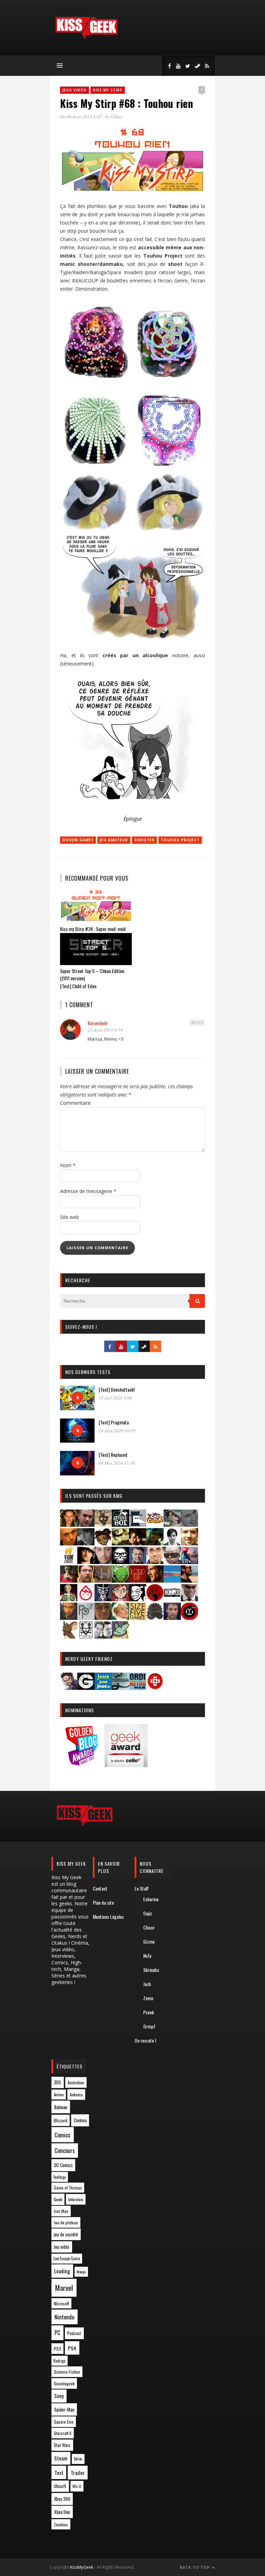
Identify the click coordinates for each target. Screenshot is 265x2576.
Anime (59, 2095)
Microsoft (61, 2303)
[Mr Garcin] (103, 1599)
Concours (65, 2151)
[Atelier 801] (120, 1525)
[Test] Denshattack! (117, 1389)
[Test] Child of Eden (78, 986)
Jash (147, 1984)
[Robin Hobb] (103, 1618)
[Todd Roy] (172, 1618)
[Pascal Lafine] (189, 1599)
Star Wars (62, 2445)
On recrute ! (145, 2040)
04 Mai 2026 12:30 (117, 1463)
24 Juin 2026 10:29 (117, 1431)
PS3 (57, 2349)
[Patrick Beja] (69, 1618)
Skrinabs (151, 1970)
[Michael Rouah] (86, 1599)
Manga (81, 2272)
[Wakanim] (103, 1636)
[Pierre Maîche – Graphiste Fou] (69, 1688)
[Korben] (172, 1562)
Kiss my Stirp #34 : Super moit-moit (93, 929)
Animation (76, 2082)
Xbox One (62, 2512)
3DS (57, 2082)
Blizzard (61, 2120)
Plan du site (103, 1902)
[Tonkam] (189, 1618)
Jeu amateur (114, 840)
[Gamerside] (86, 1688)
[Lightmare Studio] (120, 1580)
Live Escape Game (67, 2258)
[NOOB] (172, 1599)
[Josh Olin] (155, 1562)
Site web (70, 1217)
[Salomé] (120, 1618)
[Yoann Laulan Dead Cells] (189, 1562)
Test (59, 2473)
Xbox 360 (62, 2499)
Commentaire (75, 1103)
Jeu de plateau (66, 2222)
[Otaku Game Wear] (155, 1688)
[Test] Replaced (113, 1455)
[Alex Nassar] (86, 1525)
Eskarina (151, 1899)
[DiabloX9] (86, 1543)
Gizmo (149, 1941)
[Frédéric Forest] (189, 1543)
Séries (78, 2459)
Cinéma (80, 2120)
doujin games (78, 840)
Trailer (78, 2473)
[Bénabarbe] (138, 1525)
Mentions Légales (108, 1917)
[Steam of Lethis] (155, 1618)
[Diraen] (103, 1543)
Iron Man (61, 2211)
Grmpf (149, 2026)
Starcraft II (63, 2433)
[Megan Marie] (69, 1599)
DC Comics (63, 2165)
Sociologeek (64, 2383)
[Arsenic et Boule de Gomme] (103, 1525)
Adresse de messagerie (88, 1191)
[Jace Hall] (103, 1562)
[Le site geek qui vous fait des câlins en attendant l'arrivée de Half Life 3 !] (86, 37)
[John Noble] (138, 1562)
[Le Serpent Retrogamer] (120, 1688)
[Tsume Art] (86, 1636)
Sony (59, 2396)
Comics (62, 2135)
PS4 (72, 2348)
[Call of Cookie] (155, 1525)
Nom (68, 1165)
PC (57, 2333)
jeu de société (66, 2234)
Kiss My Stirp (108, 90)
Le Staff (142, 1888)
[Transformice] (69, 1636)
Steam (61, 2458)
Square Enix (64, 2422)
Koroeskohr (98, 1023)
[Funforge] (69, 1562)
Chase (149, 1927)
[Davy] (69, 1543)
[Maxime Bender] (189, 1580)
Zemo (148, 1998)
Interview (76, 2199)
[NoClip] (155, 1599)
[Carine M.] (172, 1525)
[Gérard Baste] (86, 1562)
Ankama (76, 2094)
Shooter (144, 840)
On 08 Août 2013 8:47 (81, 117)
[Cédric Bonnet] (189, 1525)
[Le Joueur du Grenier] (86, 1580)
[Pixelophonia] (86, 1618)
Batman (61, 2107)
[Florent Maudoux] (155, 1543)
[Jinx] (120, 1562)
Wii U (77, 2486)
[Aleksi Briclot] (69, 1525)
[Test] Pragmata (114, 1422)
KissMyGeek (82, 2567)
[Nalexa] (120, 1599)
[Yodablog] (120, 1636)
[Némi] (138, 1599)
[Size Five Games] (138, 1618)
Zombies (61, 2524)
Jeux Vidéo (75, 90)
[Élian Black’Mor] (120, 1543)
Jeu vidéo (62, 2247)
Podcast (74, 2333)
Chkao (117, 117)
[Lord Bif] (138, 1580)
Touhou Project (180, 840)
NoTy (147, 1956)
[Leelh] (103, 1580)
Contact (100, 1888)
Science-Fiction (67, 2372)
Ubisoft (60, 2486)
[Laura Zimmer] (69, 1580)
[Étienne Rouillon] (138, 1543)
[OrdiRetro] (138, 1688)
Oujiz (148, 1913)
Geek (58, 2199)
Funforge (60, 2177)
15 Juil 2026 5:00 (115, 1398)
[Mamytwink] (155, 1580)
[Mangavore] (172, 1580)
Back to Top (195, 2567)
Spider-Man (64, 2409)
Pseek (149, 2012)
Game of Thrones (68, 2188)
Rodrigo (59, 2361)
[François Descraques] (172, 1543)
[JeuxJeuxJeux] (103, 1688)
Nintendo (64, 2317)
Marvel (64, 2288)
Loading (62, 2271)
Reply (197, 1023)
